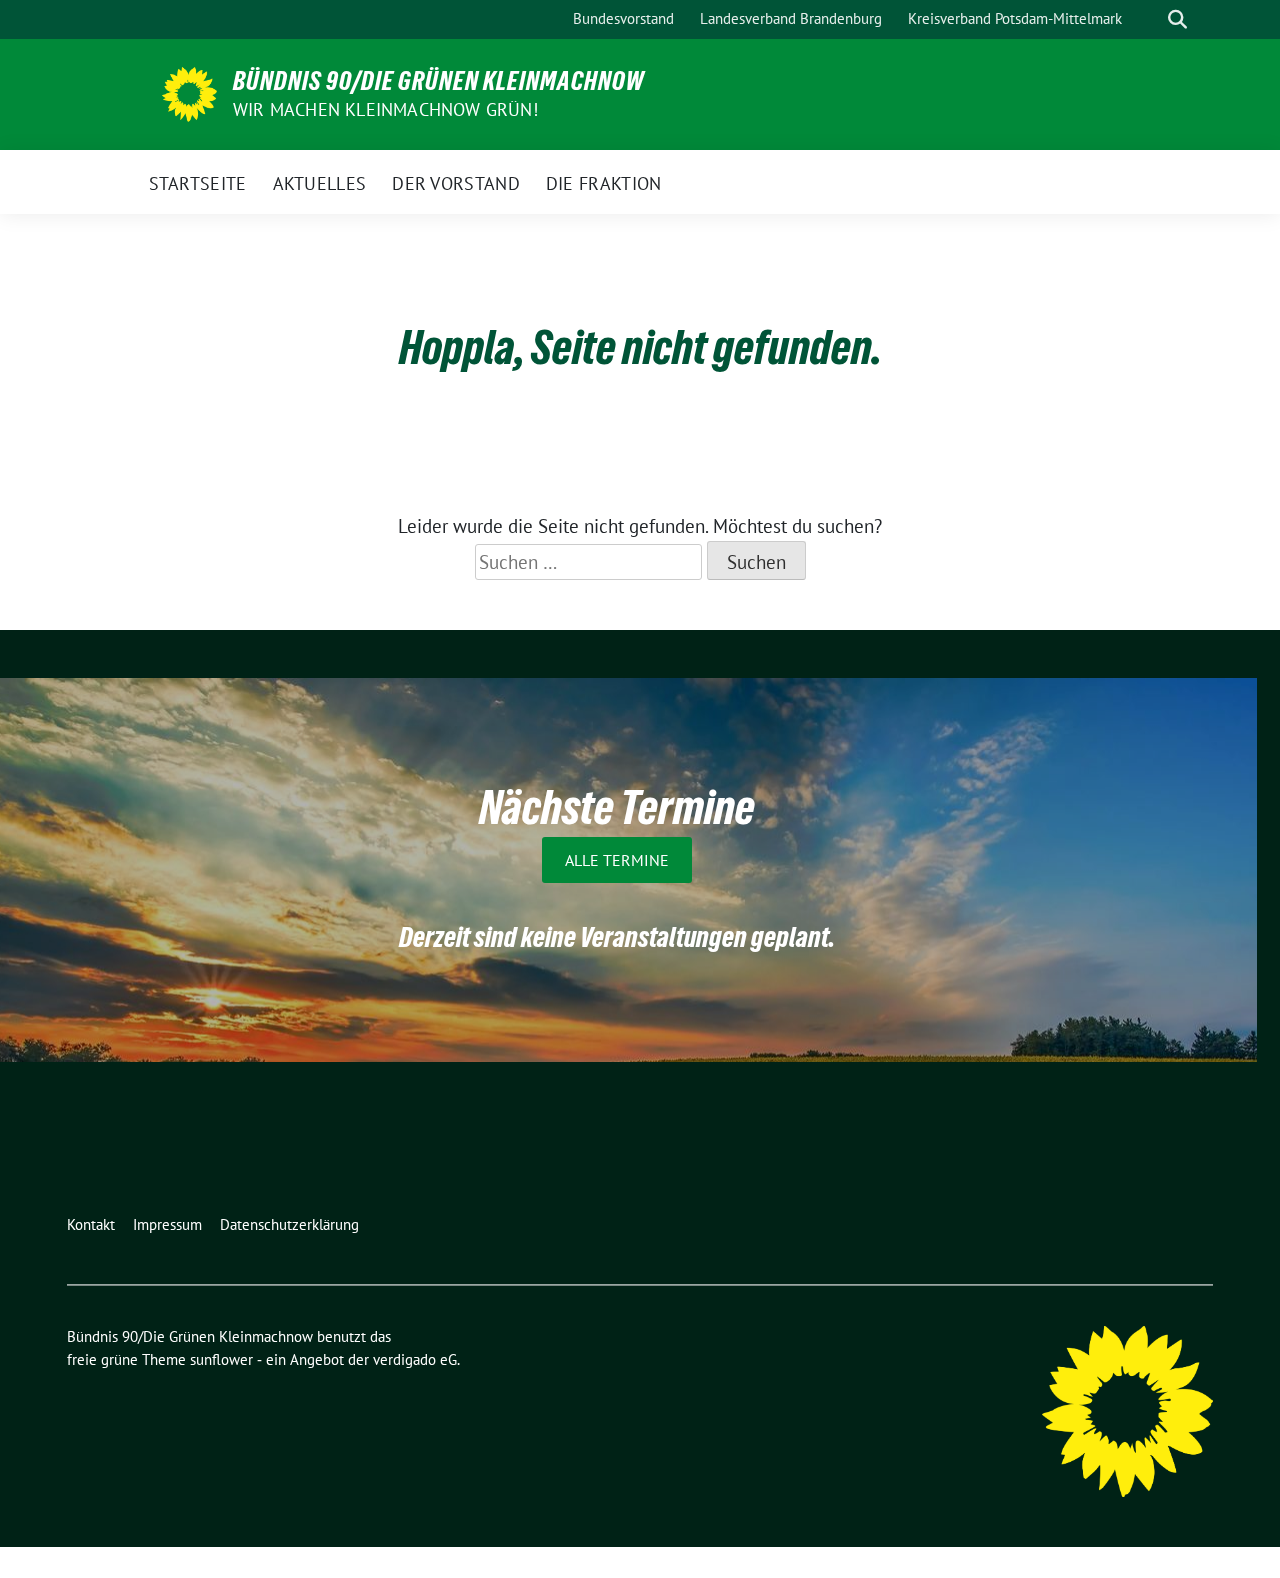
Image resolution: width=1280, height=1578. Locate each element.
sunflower (221, 1359)
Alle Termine (617, 860)
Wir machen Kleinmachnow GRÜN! (385, 109)
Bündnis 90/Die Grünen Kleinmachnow (438, 81)
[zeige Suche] (1177, 19)
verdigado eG (415, 1359)
